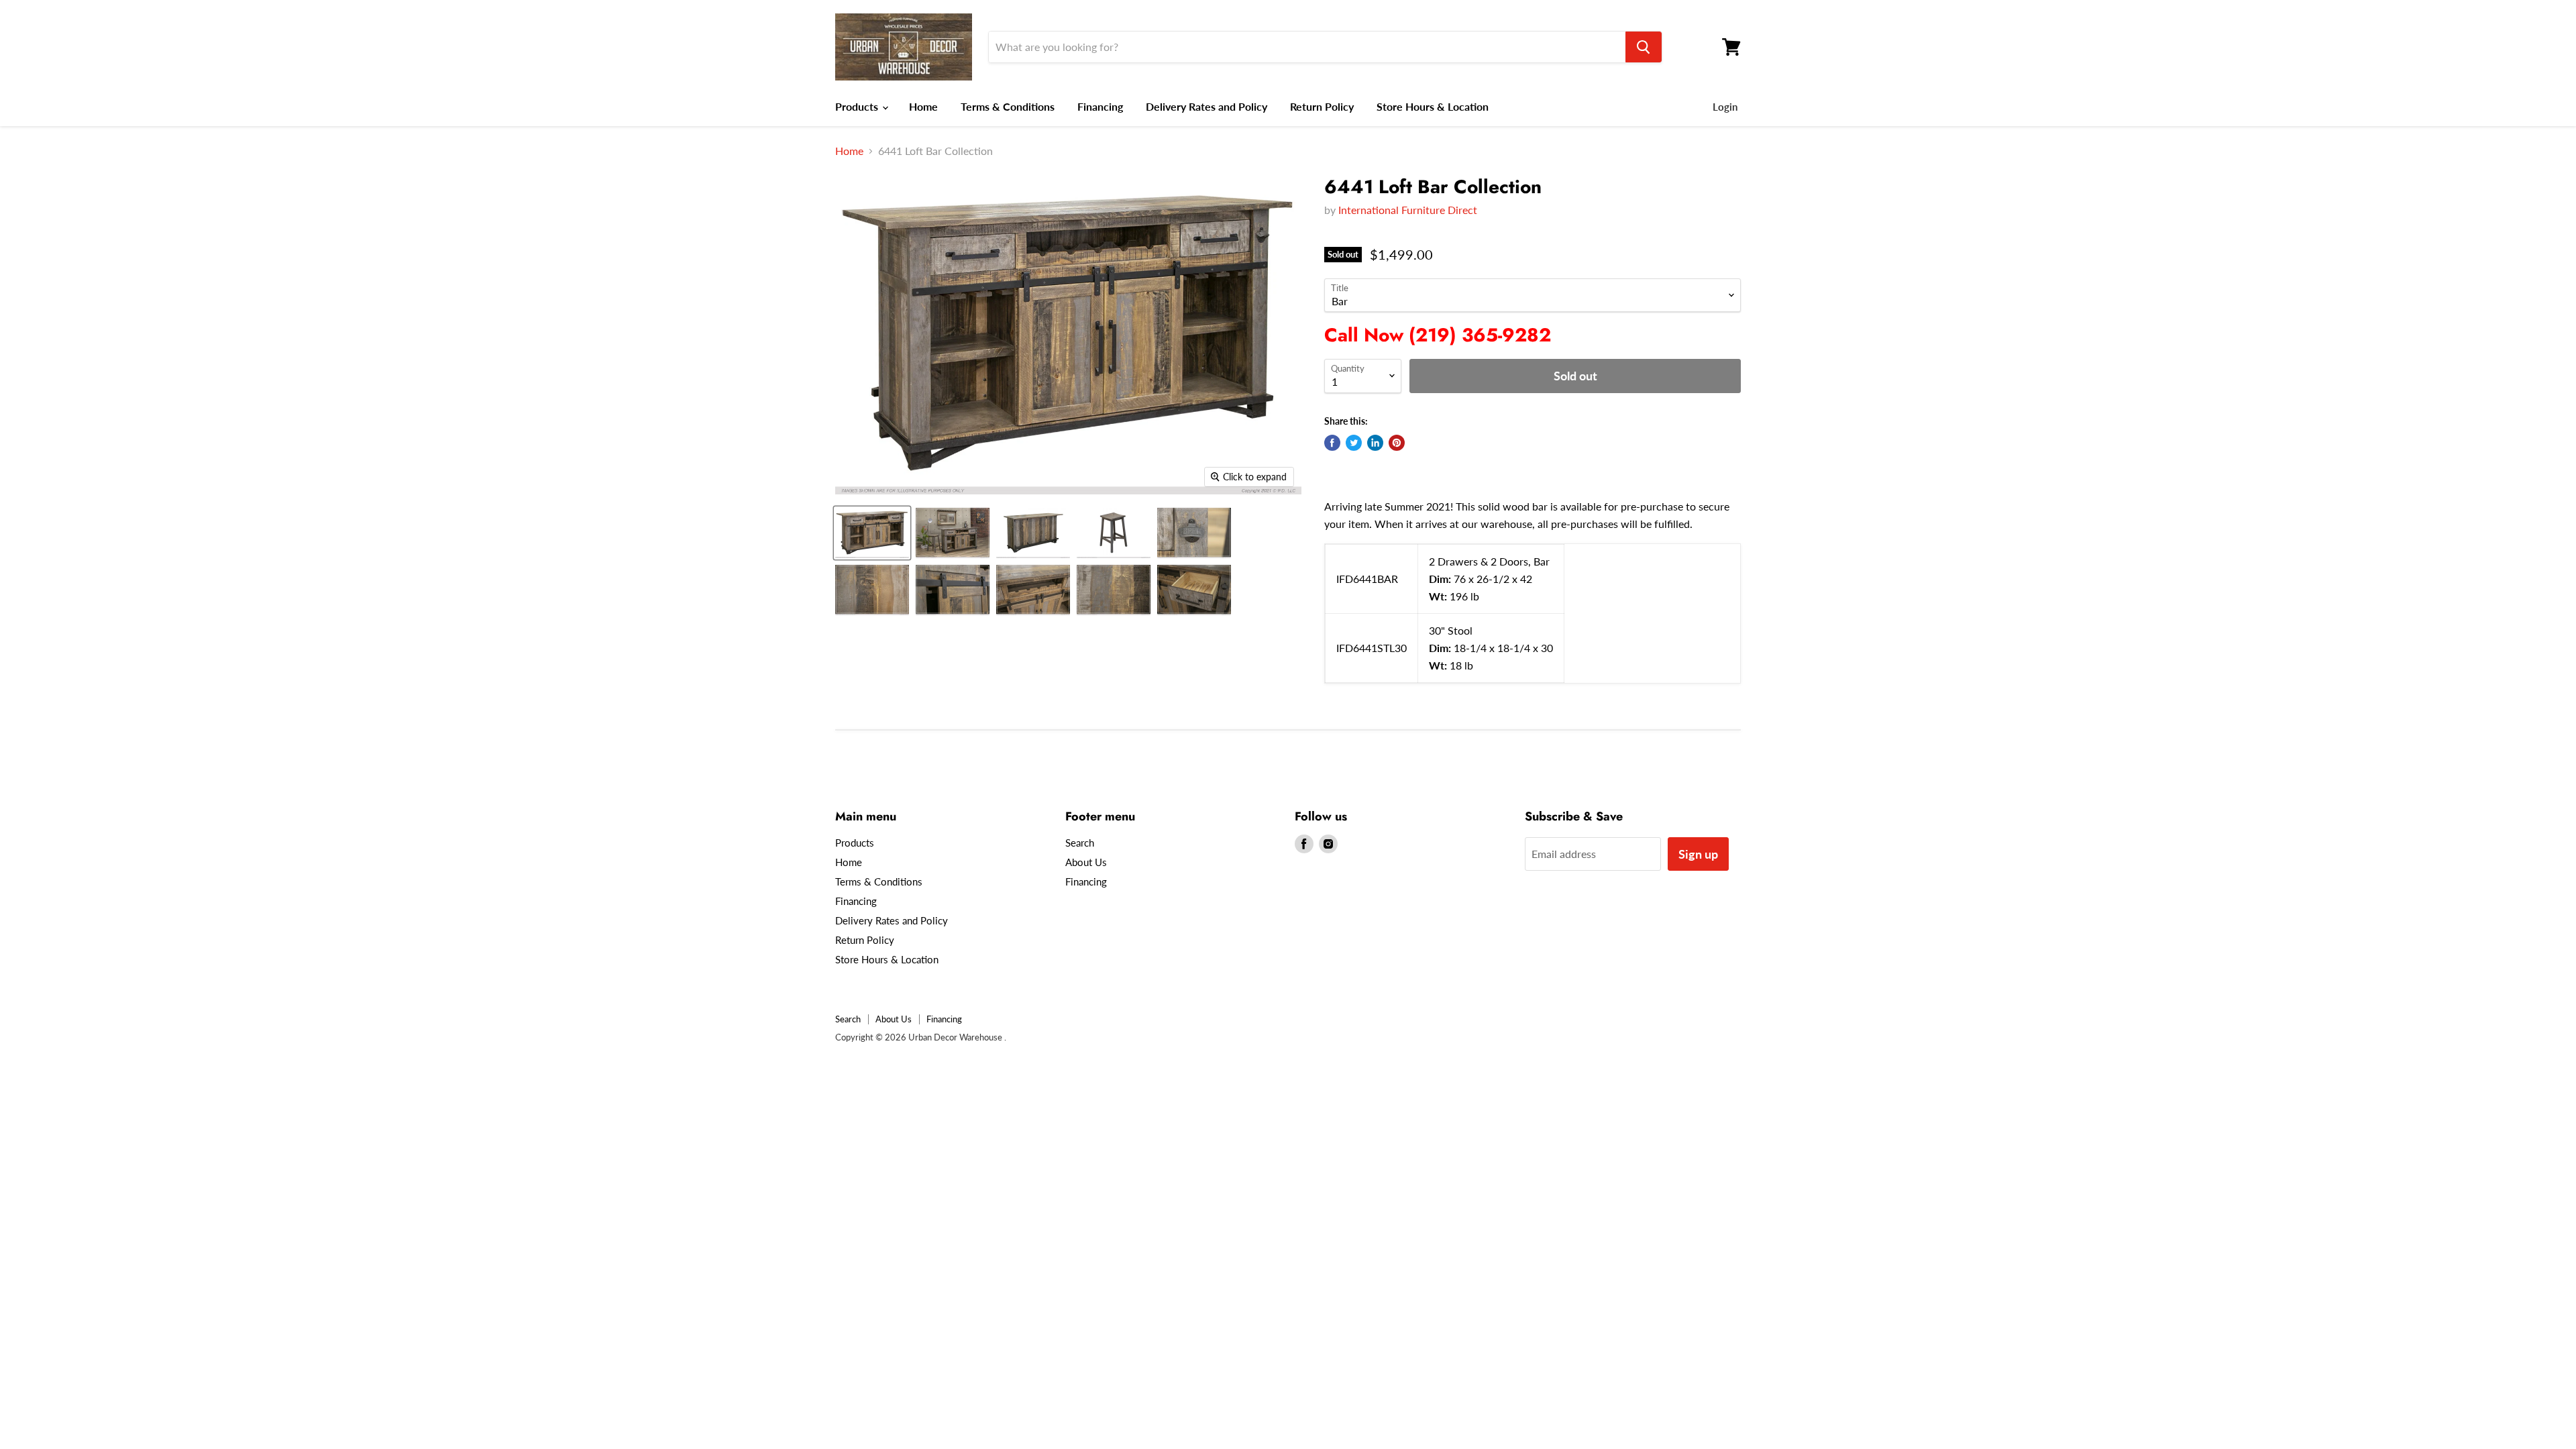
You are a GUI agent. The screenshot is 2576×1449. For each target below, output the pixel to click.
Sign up (1698, 854)
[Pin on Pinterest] (1397, 443)
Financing (1100, 106)
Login (1725, 107)
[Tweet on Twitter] (1354, 443)
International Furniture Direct (1408, 210)
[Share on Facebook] (1332, 443)
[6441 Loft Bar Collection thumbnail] (872, 533)
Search (1080, 843)
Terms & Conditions (1008, 106)
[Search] (1644, 47)
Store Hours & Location (1433, 106)
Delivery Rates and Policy (1206, 106)
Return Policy (1322, 106)
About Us (1086, 862)
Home (923, 106)
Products (858, 106)
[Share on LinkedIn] (1375, 443)
